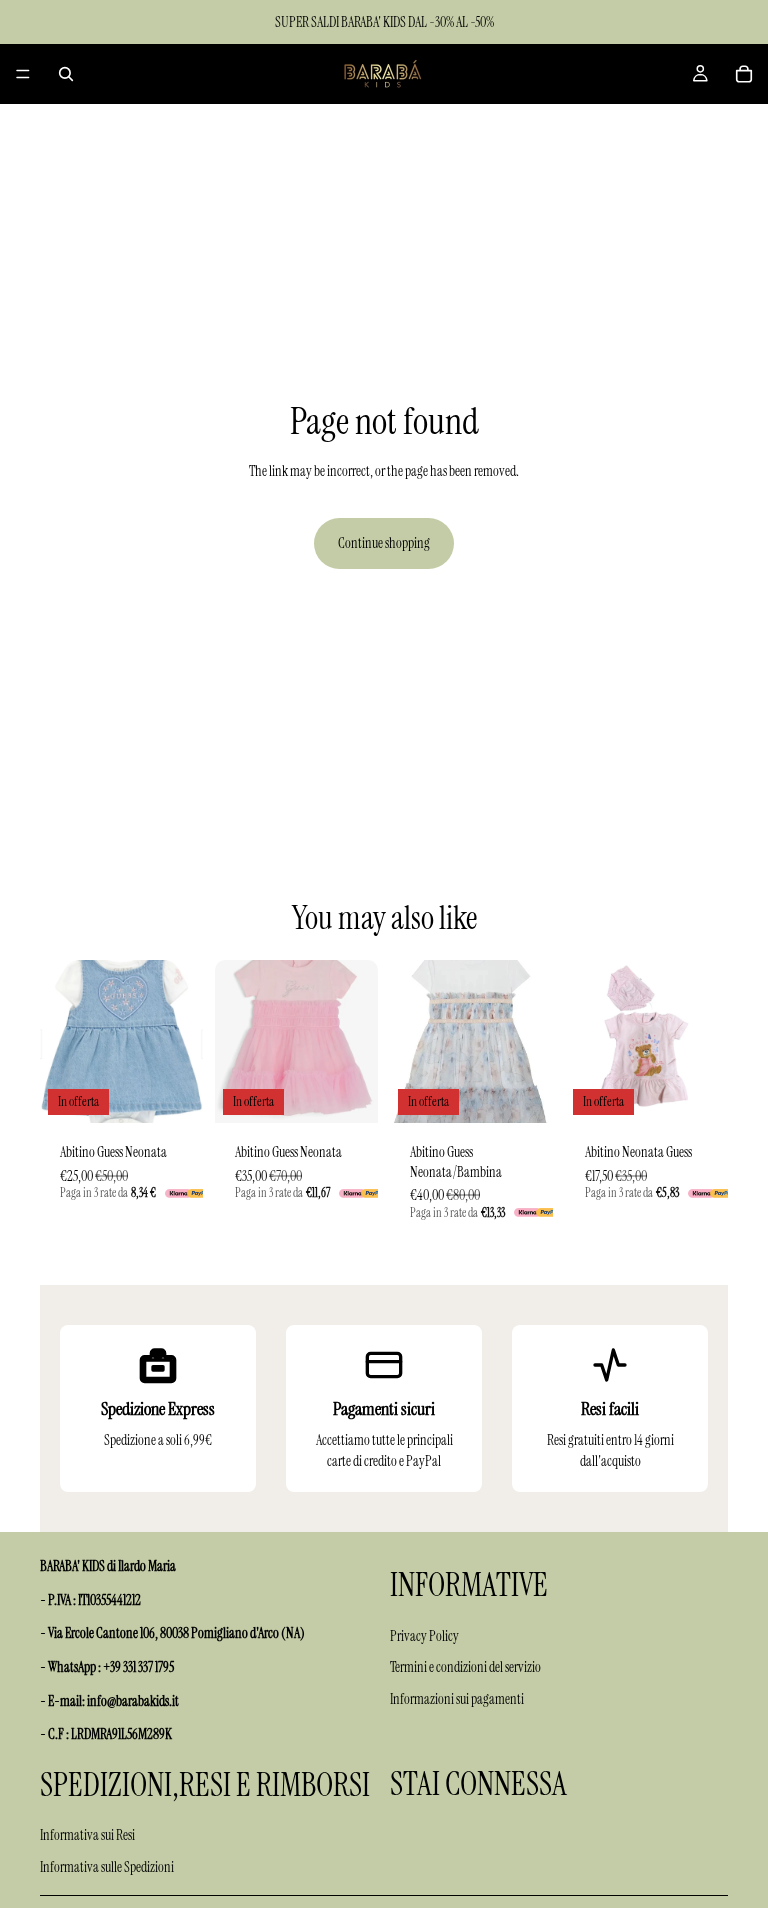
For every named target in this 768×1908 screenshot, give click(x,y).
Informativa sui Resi (87, 1835)
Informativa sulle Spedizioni (107, 1867)
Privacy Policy (424, 1635)
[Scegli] (172, 1092)
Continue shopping (384, 543)
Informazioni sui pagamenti (457, 1699)
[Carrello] (744, 74)
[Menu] (23, 74)
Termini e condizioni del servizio (465, 1667)
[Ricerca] (66, 74)
